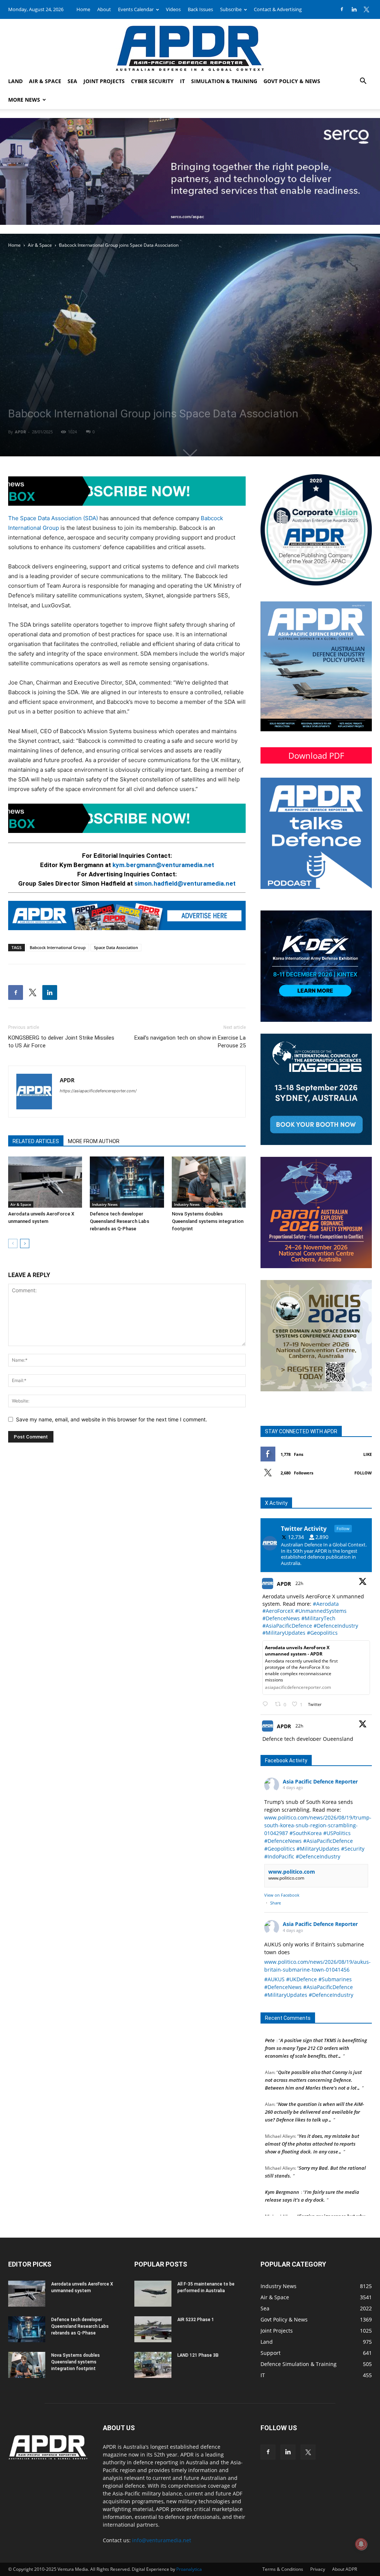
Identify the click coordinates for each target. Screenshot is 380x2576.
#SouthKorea (306, 1833)
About (104, 9)
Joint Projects (104, 81)
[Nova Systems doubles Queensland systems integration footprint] (209, 1182)
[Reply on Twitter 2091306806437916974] (267, 1704)
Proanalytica (189, 2569)
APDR (20, 432)
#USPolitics (337, 1833)
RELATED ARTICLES (36, 1141)
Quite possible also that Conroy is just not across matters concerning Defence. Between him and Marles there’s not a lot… (313, 2051)
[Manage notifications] (361, 2544)
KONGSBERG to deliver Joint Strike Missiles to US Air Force (61, 1042)
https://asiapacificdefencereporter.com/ (98, 1091)
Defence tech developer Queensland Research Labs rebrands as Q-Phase (119, 1221)
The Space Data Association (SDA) (53, 518)
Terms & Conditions (283, 2569)
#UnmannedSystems (321, 1611)
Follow (363, 1473)
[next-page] (25, 1243)
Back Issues (200, 9)
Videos (173, 9)
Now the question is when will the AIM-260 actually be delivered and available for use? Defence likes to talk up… (315, 2083)
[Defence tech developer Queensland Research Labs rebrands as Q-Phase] (127, 1182)
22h (300, 1583)
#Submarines (335, 1979)
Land (15, 81)
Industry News (105, 1204)
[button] (363, 82)
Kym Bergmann (282, 2163)
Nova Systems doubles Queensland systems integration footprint (208, 1221)
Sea (72, 81)
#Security (353, 1849)
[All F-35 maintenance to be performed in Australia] (153, 2294)
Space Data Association (116, 947)
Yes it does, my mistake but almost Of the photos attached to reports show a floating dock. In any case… (312, 2114)
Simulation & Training (224, 81)
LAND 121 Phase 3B (198, 2355)
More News (24, 100)
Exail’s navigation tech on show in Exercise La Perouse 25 (190, 1042)
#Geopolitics (322, 1633)
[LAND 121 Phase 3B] (153, 2365)
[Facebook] (342, 9)
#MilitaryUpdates (284, 1633)
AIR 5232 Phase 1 (196, 2320)
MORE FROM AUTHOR (94, 1141)
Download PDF (316, 755)
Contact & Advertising (278, 9)
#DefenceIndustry (336, 1626)
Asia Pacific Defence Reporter (320, 1781)
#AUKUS (274, 1979)
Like (368, 1454)
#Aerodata (326, 1604)
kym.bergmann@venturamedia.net (163, 865)
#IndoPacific (279, 1856)
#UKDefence (302, 1979)
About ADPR (345, 2569)
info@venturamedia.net (162, 2540)
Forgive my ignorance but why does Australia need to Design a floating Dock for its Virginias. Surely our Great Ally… (315, 2195)
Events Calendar (136, 9)
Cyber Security (152, 81)
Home (83, 9)
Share (276, 1903)
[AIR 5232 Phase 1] (153, 2329)
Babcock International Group (58, 947)
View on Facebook (282, 1895)
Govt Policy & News (292, 81)
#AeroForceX (278, 1611)
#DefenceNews (281, 1618)
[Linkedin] (354, 9)
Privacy (318, 2569)
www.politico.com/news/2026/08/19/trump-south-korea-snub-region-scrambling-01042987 (318, 1825)
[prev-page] (13, 1243)
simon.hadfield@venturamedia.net (185, 883)
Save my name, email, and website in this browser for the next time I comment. (112, 1419)
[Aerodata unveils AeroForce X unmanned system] (45, 1182)
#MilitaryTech (318, 1618)
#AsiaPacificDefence (287, 1626)
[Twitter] (366, 9)
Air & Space (45, 81)
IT (182, 81)
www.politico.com (292, 1872)
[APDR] (190, 45)
